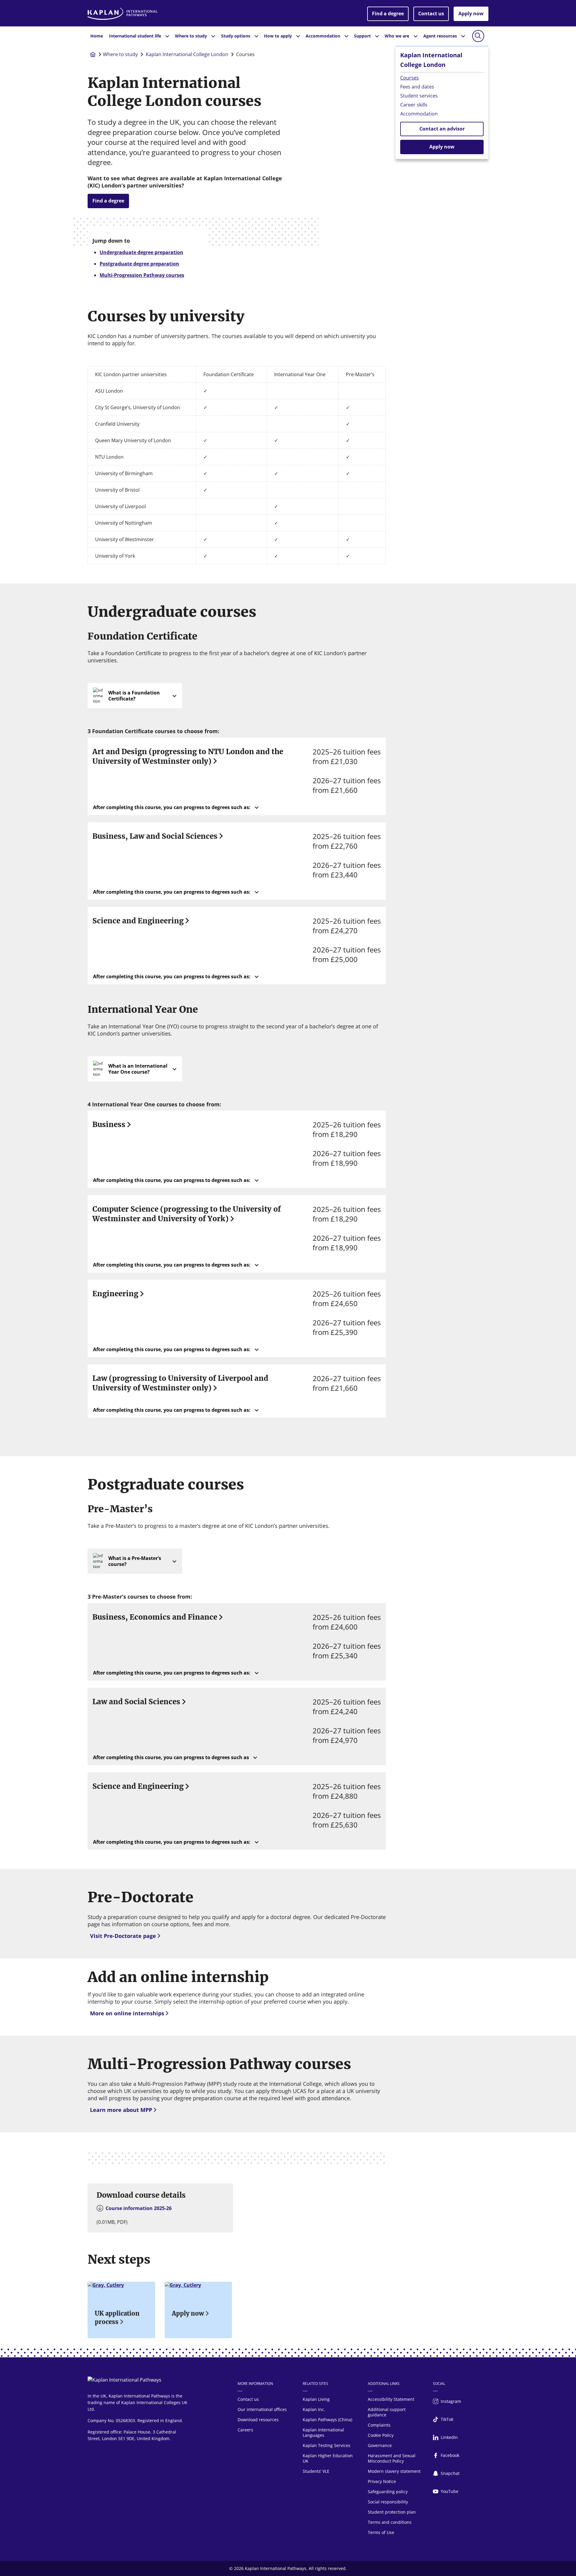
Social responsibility (388, 2502)
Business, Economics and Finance (155, 1617)
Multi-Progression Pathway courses (142, 275)
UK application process (117, 2318)
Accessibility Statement (391, 2399)
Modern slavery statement (394, 2471)
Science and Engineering (138, 921)
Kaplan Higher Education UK (328, 2458)
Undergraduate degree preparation (141, 252)
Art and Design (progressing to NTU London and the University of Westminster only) (188, 756)
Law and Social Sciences (136, 1702)
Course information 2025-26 (139, 2208)
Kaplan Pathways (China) (327, 2420)
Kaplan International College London (187, 54)
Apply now (471, 13)
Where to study (120, 54)
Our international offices (262, 2409)
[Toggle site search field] (478, 36)
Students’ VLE (316, 2471)
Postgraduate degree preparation (139, 264)
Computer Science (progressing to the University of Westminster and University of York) (187, 1214)
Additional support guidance (387, 2412)
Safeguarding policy (388, 2492)
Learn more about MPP (121, 2110)
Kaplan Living (316, 2399)
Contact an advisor (442, 129)
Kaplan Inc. (314, 2409)
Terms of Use (381, 2532)
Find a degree (388, 13)
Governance (380, 2445)
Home (97, 36)
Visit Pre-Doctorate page (123, 1936)
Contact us (431, 13)
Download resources (258, 2420)
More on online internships (127, 2013)
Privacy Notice (382, 2481)
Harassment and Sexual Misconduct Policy (392, 2458)
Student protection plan (392, 2512)
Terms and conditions (390, 2522)
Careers (245, 2430)
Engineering (115, 1294)
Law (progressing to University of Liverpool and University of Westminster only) (180, 1383)
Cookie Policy (381, 2435)
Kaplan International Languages (323, 2432)
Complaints (379, 2425)
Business (109, 1125)
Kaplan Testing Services (327, 2445)
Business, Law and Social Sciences (155, 836)
